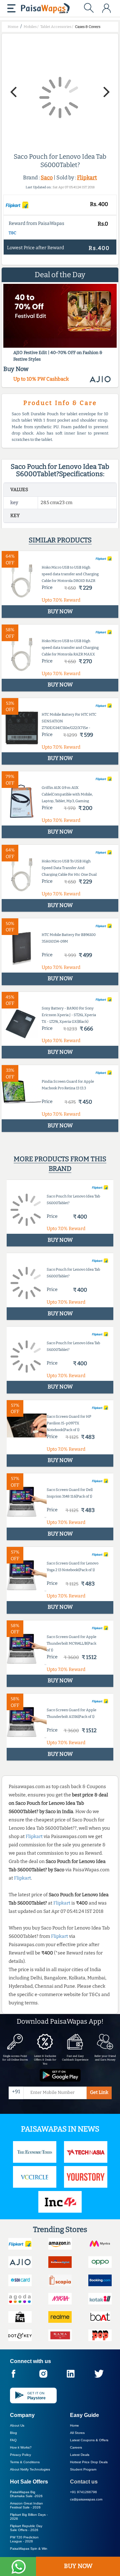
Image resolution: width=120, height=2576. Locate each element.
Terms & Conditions (25, 2462)
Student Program (83, 2469)
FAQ (13, 2440)
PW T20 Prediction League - (24, 2539)
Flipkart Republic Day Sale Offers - (26, 2528)
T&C (12, 233)
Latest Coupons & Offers (89, 2440)
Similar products (60, 540)
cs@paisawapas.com (86, 2499)
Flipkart (87, 178)
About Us (17, 2425)
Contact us (84, 2482)
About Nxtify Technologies (30, 2469)
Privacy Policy (20, 2455)
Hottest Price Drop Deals (89, 2462)
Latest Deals (80, 2455)
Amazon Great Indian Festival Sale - (26, 2505)
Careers (76, 2447)
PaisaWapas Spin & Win (29, 2549)
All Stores (77, 2433)
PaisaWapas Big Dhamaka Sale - (26, 2494)
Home (74, 2425)
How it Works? (21, 2447)
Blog (13, 2433)
